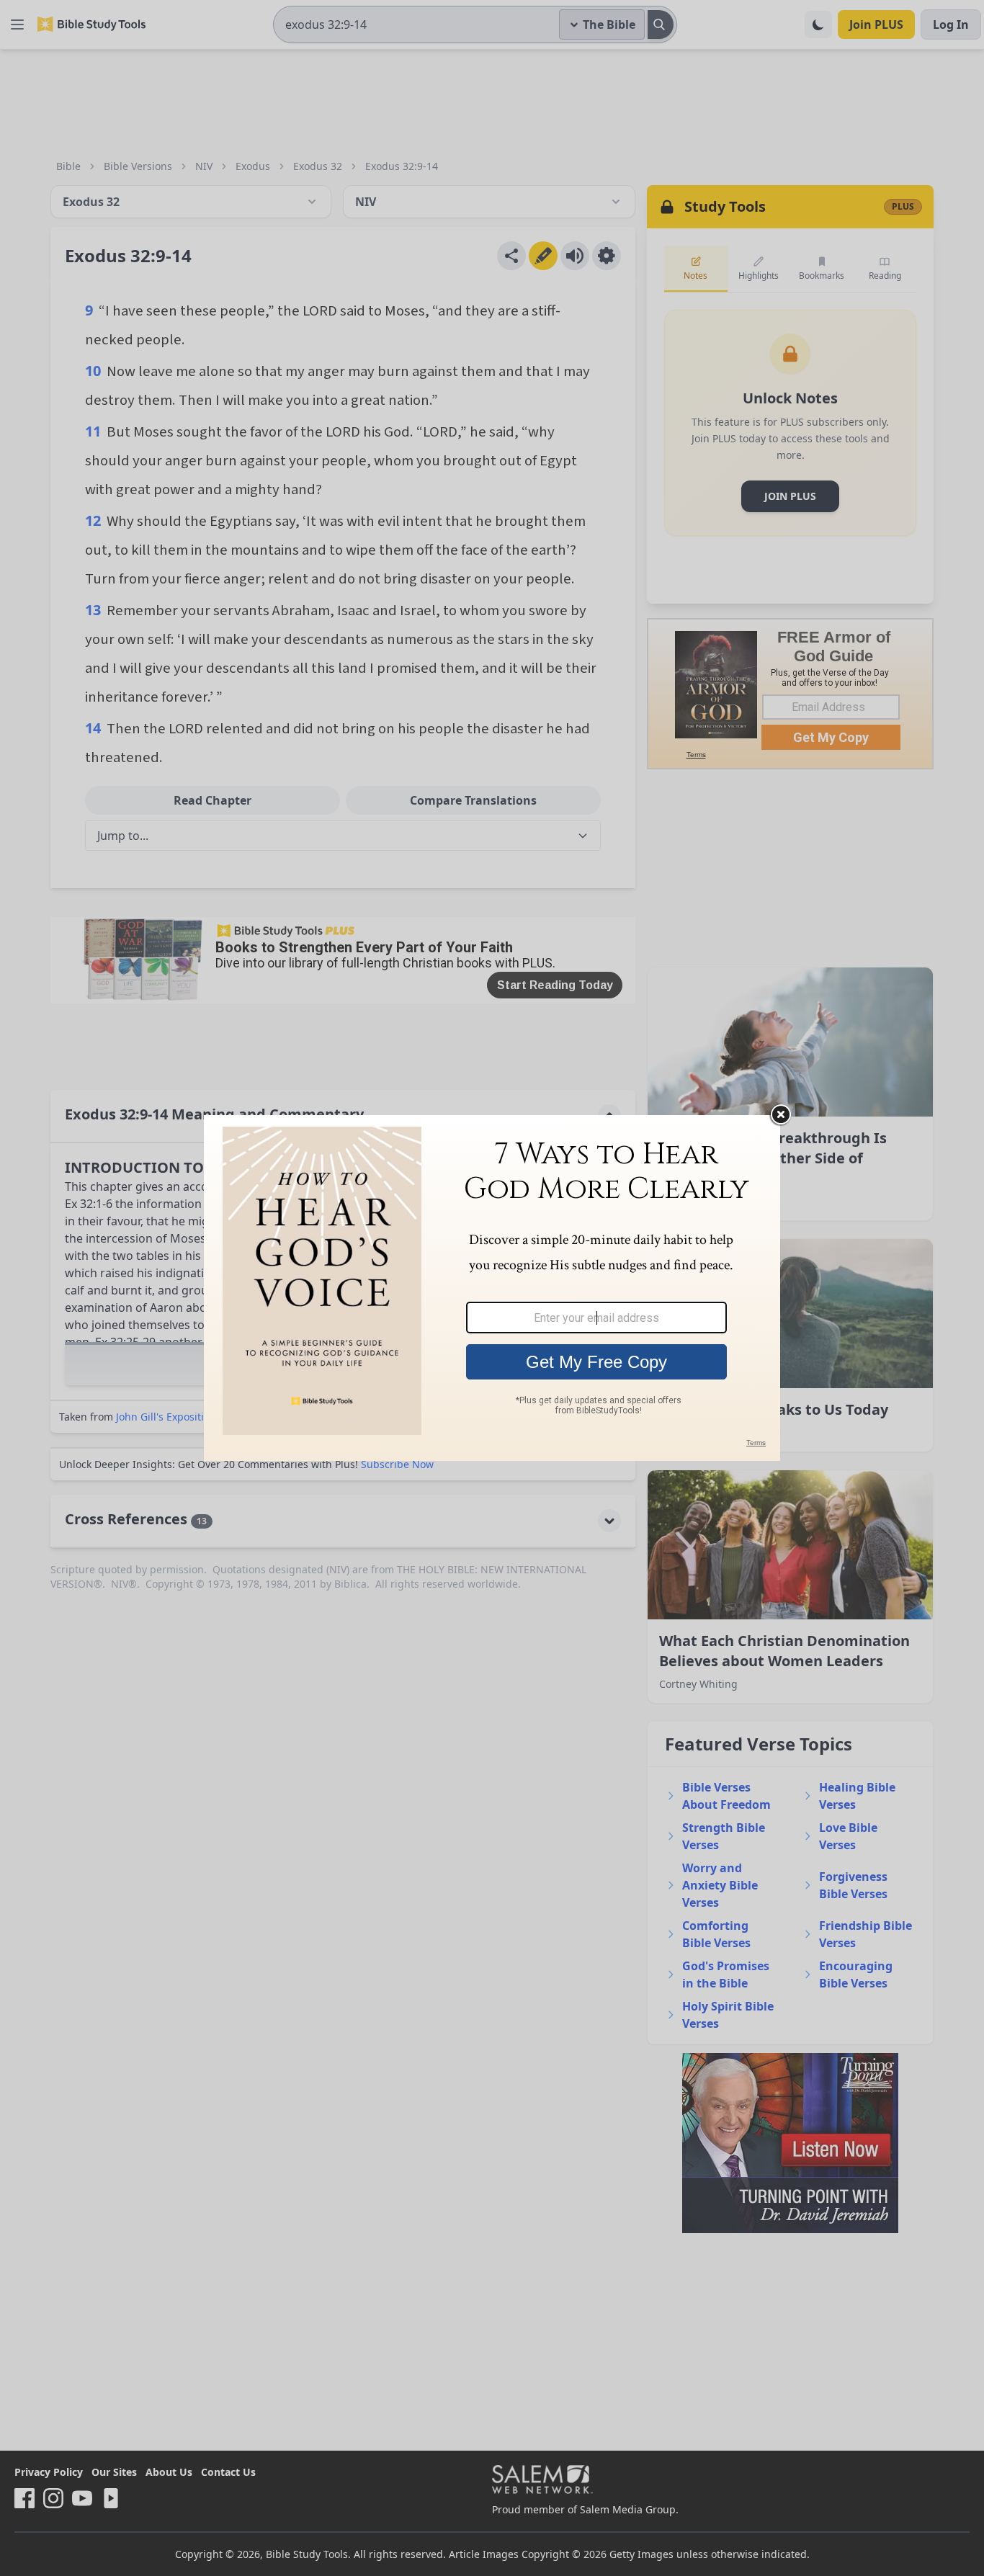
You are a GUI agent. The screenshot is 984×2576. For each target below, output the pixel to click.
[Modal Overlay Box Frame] (492, 1288)
